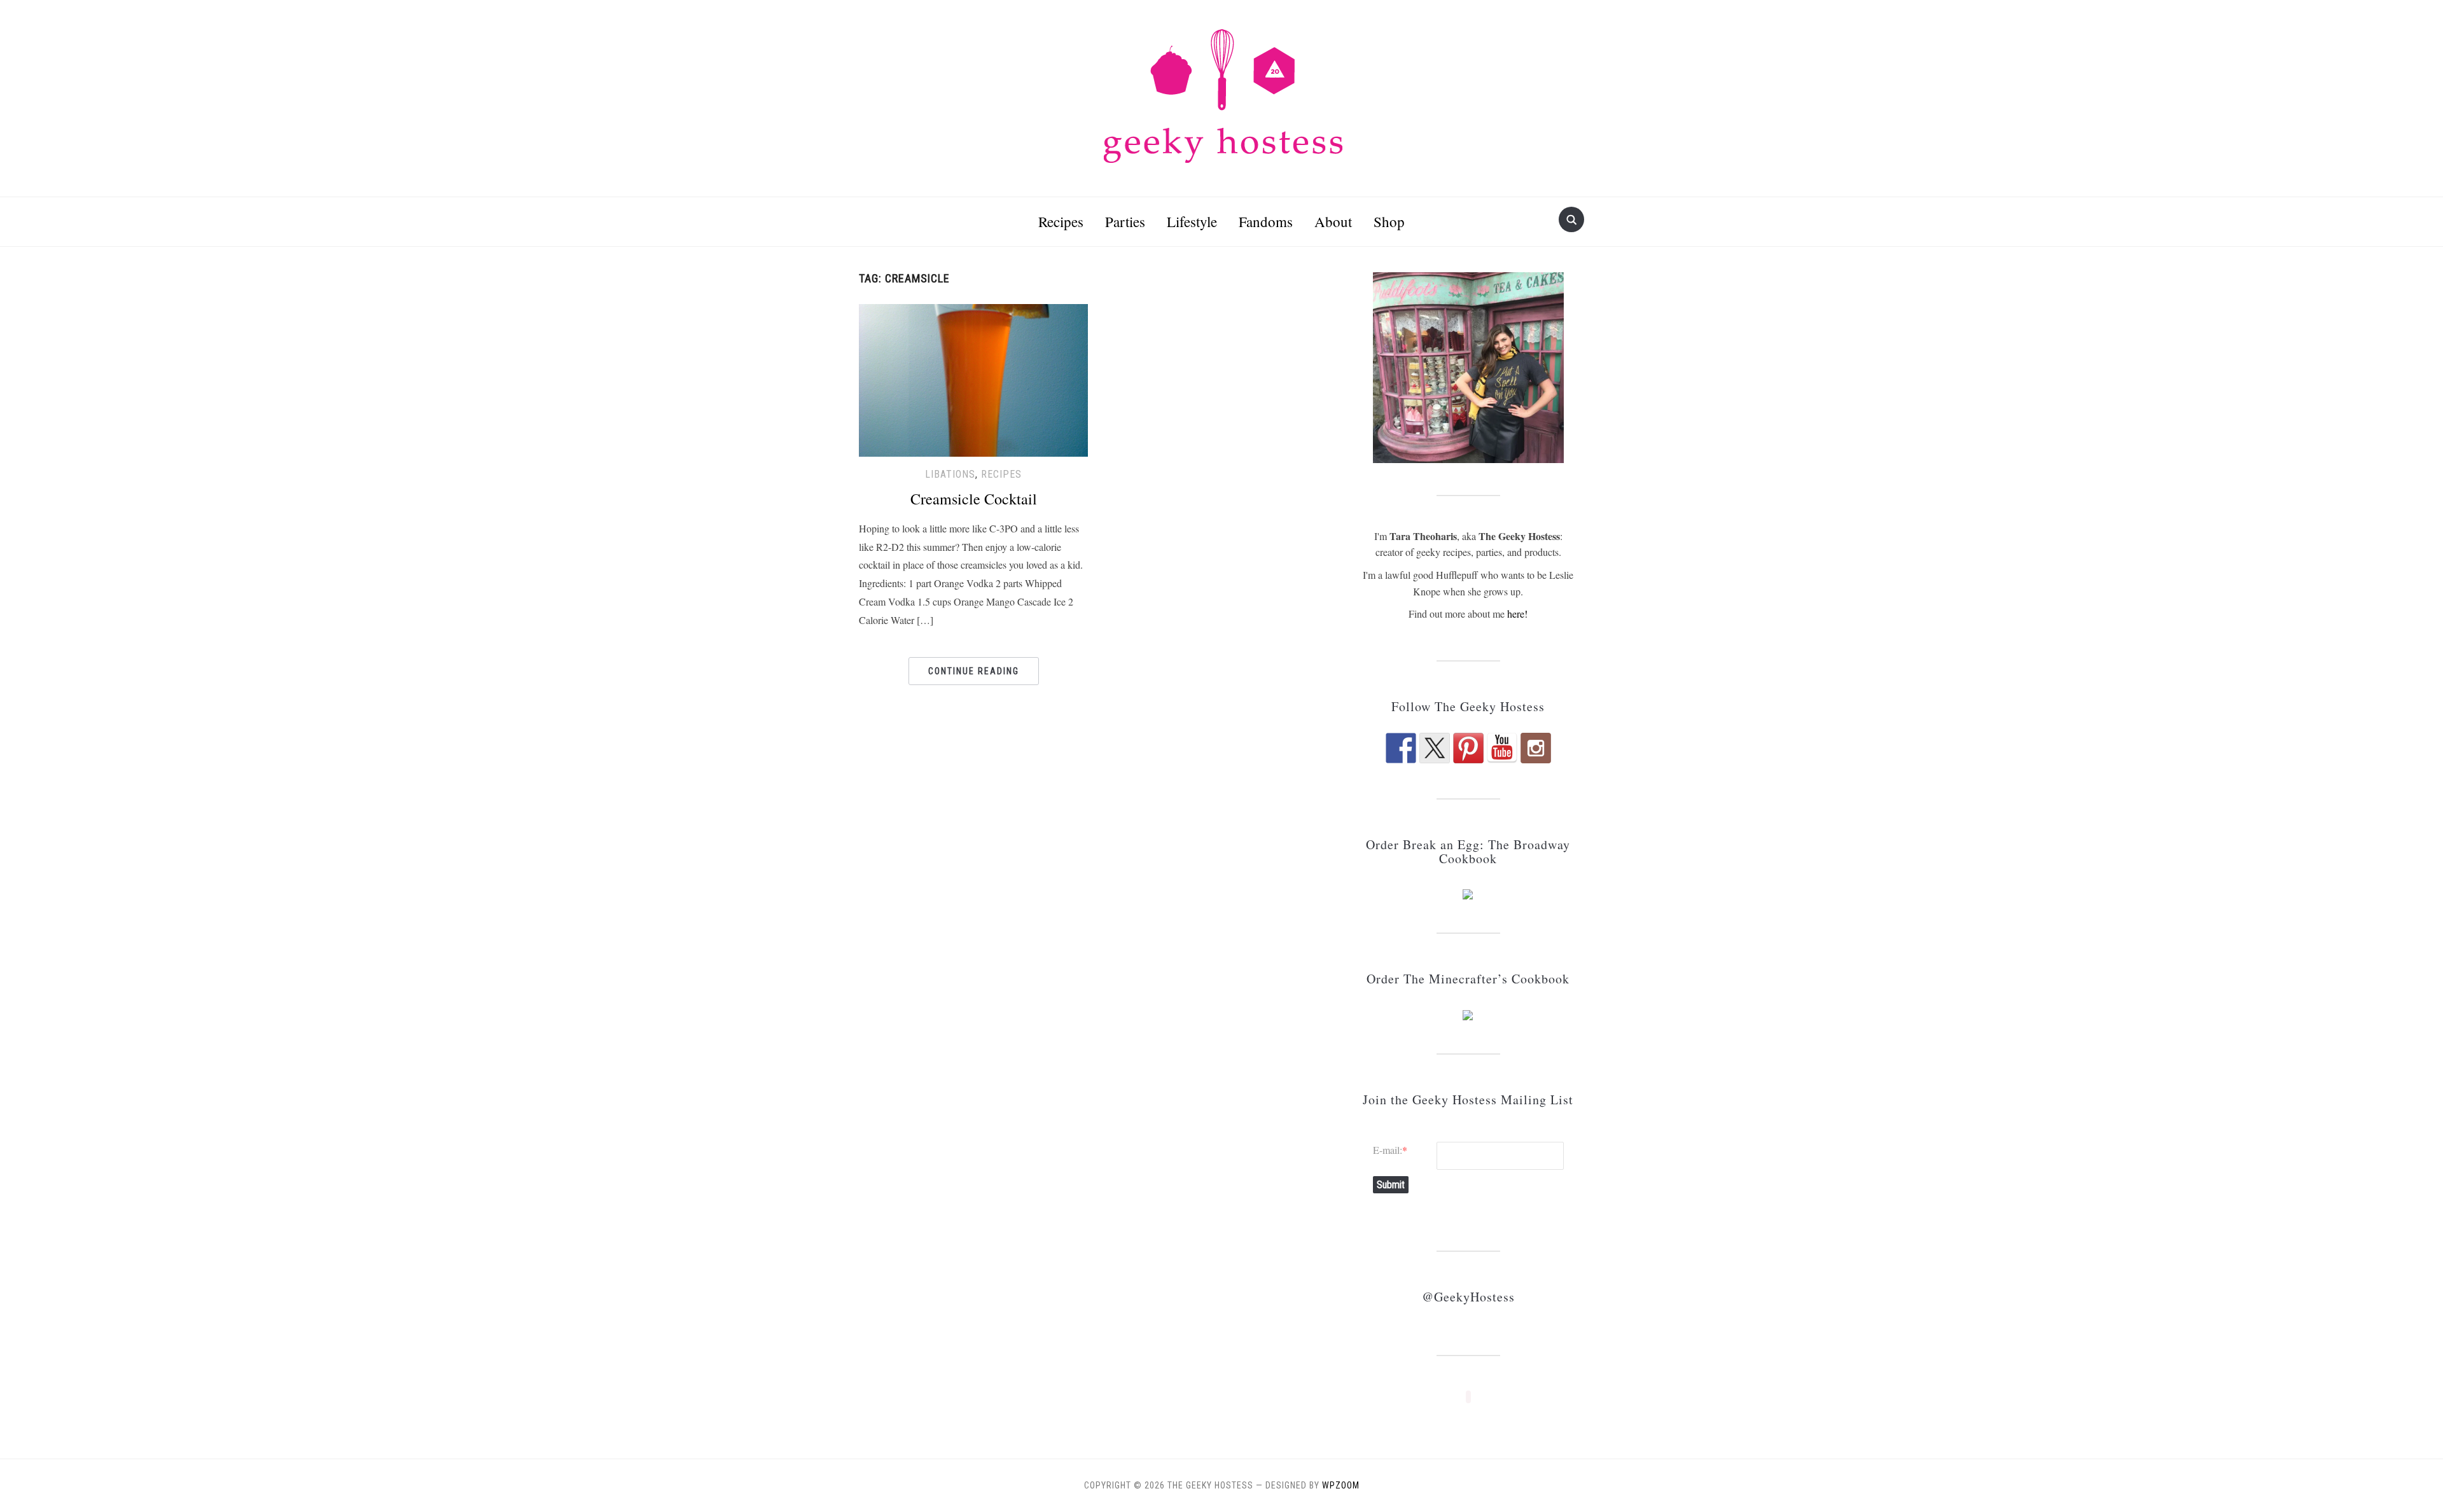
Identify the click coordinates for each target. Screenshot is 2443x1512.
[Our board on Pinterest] (1468, 748)
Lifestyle (1192, 221)
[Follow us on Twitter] (1435, 748)
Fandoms (1266, 221)
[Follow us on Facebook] (1401, 748)
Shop (1389, 221)
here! (1517, 614)
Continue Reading (974, 671)
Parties (1125, 221)
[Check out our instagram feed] (1536, 748)
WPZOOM (1341, 1485)
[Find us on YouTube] (1502, 748)
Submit (1391, 1185)
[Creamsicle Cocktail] (973, 378)
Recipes (1061, 221)
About (1333, 221)
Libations (950, 474)
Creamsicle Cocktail (974, 499)
